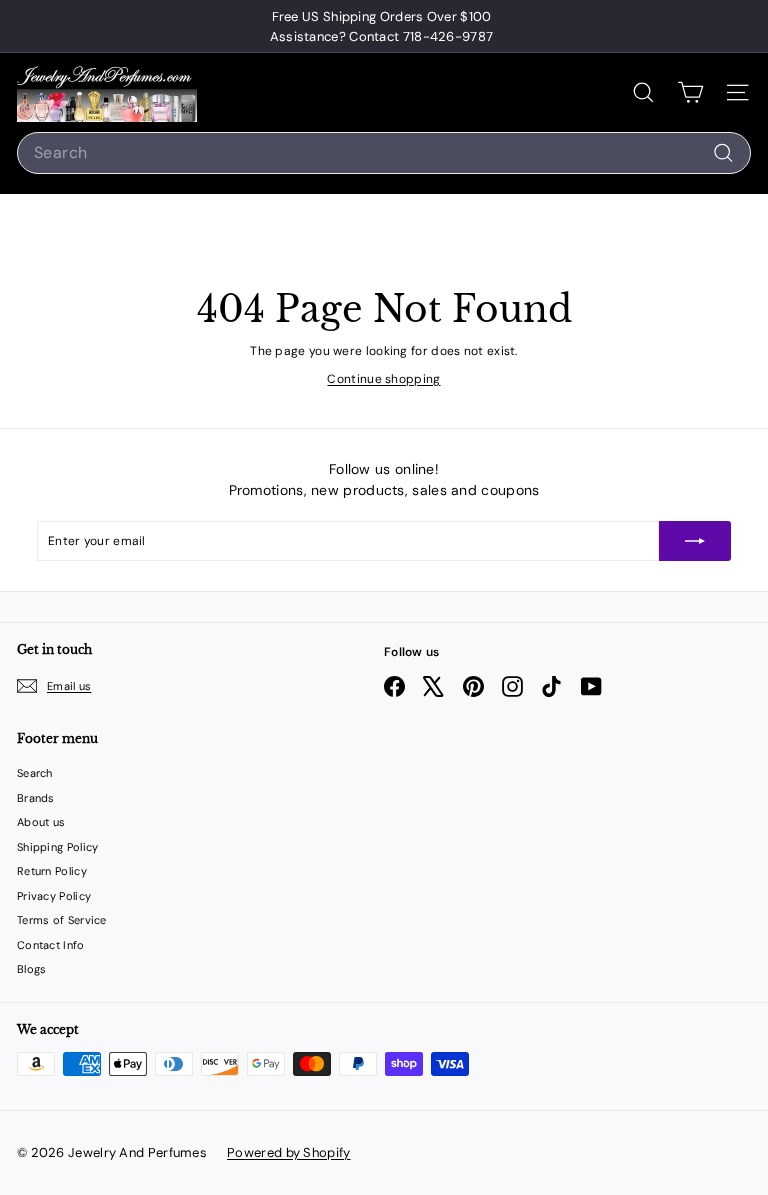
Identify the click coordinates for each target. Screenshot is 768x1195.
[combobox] (384, 153)
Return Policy (52, 871)
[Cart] (690, 92)
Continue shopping (383, 379)
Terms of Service (62, 920)
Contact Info (51, 945)
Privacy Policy (54, 896)
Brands (36, 798)
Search (35, 773)
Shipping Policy (58, 847)
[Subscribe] (695, 541)
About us (41, 822)
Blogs (32, 969)
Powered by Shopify (288, 1152)
